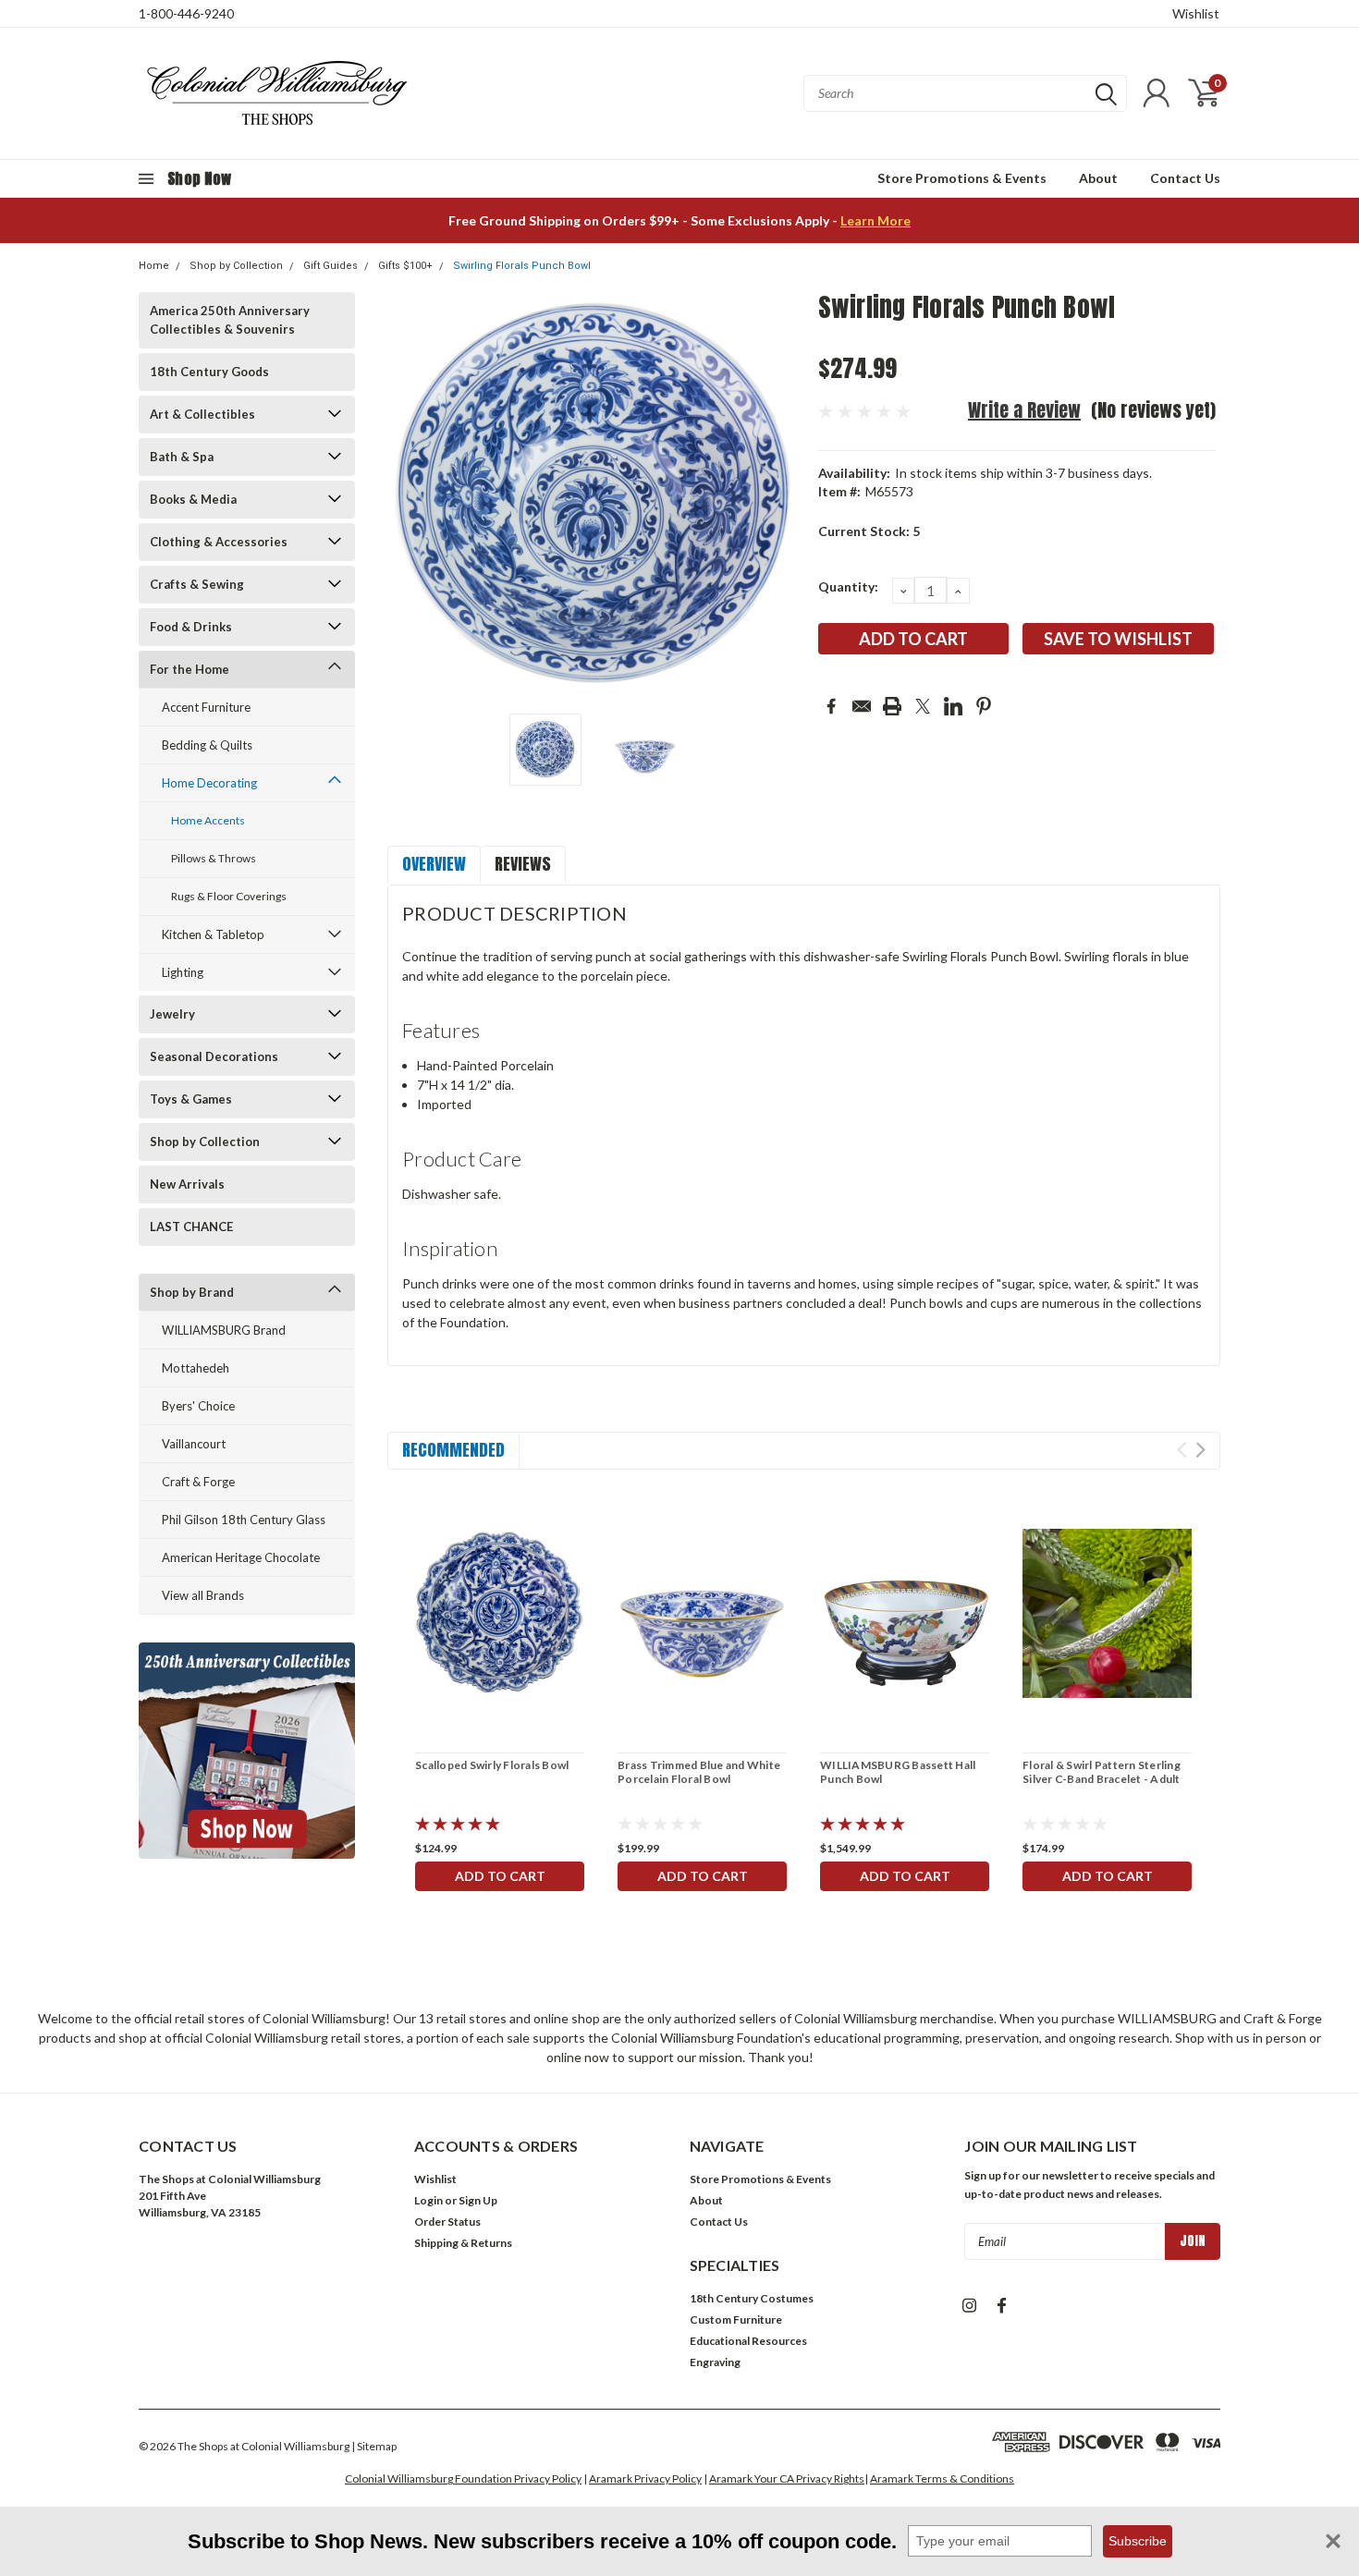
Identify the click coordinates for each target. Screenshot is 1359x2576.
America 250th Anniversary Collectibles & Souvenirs (230, 320)
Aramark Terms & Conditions (942, 2478)
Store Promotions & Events (962, 178)
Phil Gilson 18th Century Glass (244, 1520)
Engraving (715, 2362)
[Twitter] (923, 706)
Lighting (183, 972)
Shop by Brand (192, 1292)
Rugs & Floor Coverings (229, 896)
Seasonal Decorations (214, 1056)
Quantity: (848, 586)
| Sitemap (374, 2446)
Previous (410, 496)
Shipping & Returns (463, 2243)
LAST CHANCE (191, 1227)
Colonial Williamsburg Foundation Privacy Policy (463, 2478)
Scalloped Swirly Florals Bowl (492, 1765)
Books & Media (193, 499)
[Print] (892, 706)
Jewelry (172, 1014)
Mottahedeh (196, 1368)
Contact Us (1185, 178)
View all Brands (203, 1595)
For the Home (190, 669)
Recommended (453, 1450)
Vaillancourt (194, 1444)
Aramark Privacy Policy (645, 2478)
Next (781, 496)
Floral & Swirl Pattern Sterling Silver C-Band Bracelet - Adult (1102, 1772)
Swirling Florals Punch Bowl (522, 266)
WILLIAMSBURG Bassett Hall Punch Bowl (898, 1772)
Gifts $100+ (405, 266)
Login (429, 2200)
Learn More (875, 220)
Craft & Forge (198, 1482)
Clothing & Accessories (219, 542)
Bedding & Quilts (207, 745)
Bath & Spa (182, 457)
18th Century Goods (209, 372)
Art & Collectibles (202, 414)
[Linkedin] (953, 706)
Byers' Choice (198, 1406)
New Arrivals (187, 1184)
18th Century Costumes (752, 2298)
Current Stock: (869, 531)
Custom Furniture (736, 2320)
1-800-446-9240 (186, 13)
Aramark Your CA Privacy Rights (787, 2478)
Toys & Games (191, 1099)
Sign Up (478, 2200)
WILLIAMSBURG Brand (224, 1330)
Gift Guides (331, 266)
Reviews (523, 864)
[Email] (862, 706)
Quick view (500, 1613)
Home (154, 266)
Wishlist (1196, 13)
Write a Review (1024, 410)
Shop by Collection (236, 266)
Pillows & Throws (214, 858)
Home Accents (208, 820)
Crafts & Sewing (197, 584)
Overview (434, 864)
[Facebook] (831, 706)
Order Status (447, 2222)
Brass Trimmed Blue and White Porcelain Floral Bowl (699, 1772)
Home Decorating (209, 783)
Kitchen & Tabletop (213, 934)
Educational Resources (748, 2341)
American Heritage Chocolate (241, 1557)
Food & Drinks (191, 627)
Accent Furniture (206, 707)
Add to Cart (500, 1876)
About (1098, 178)
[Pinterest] (984, 706)
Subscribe (1138, 2541)
